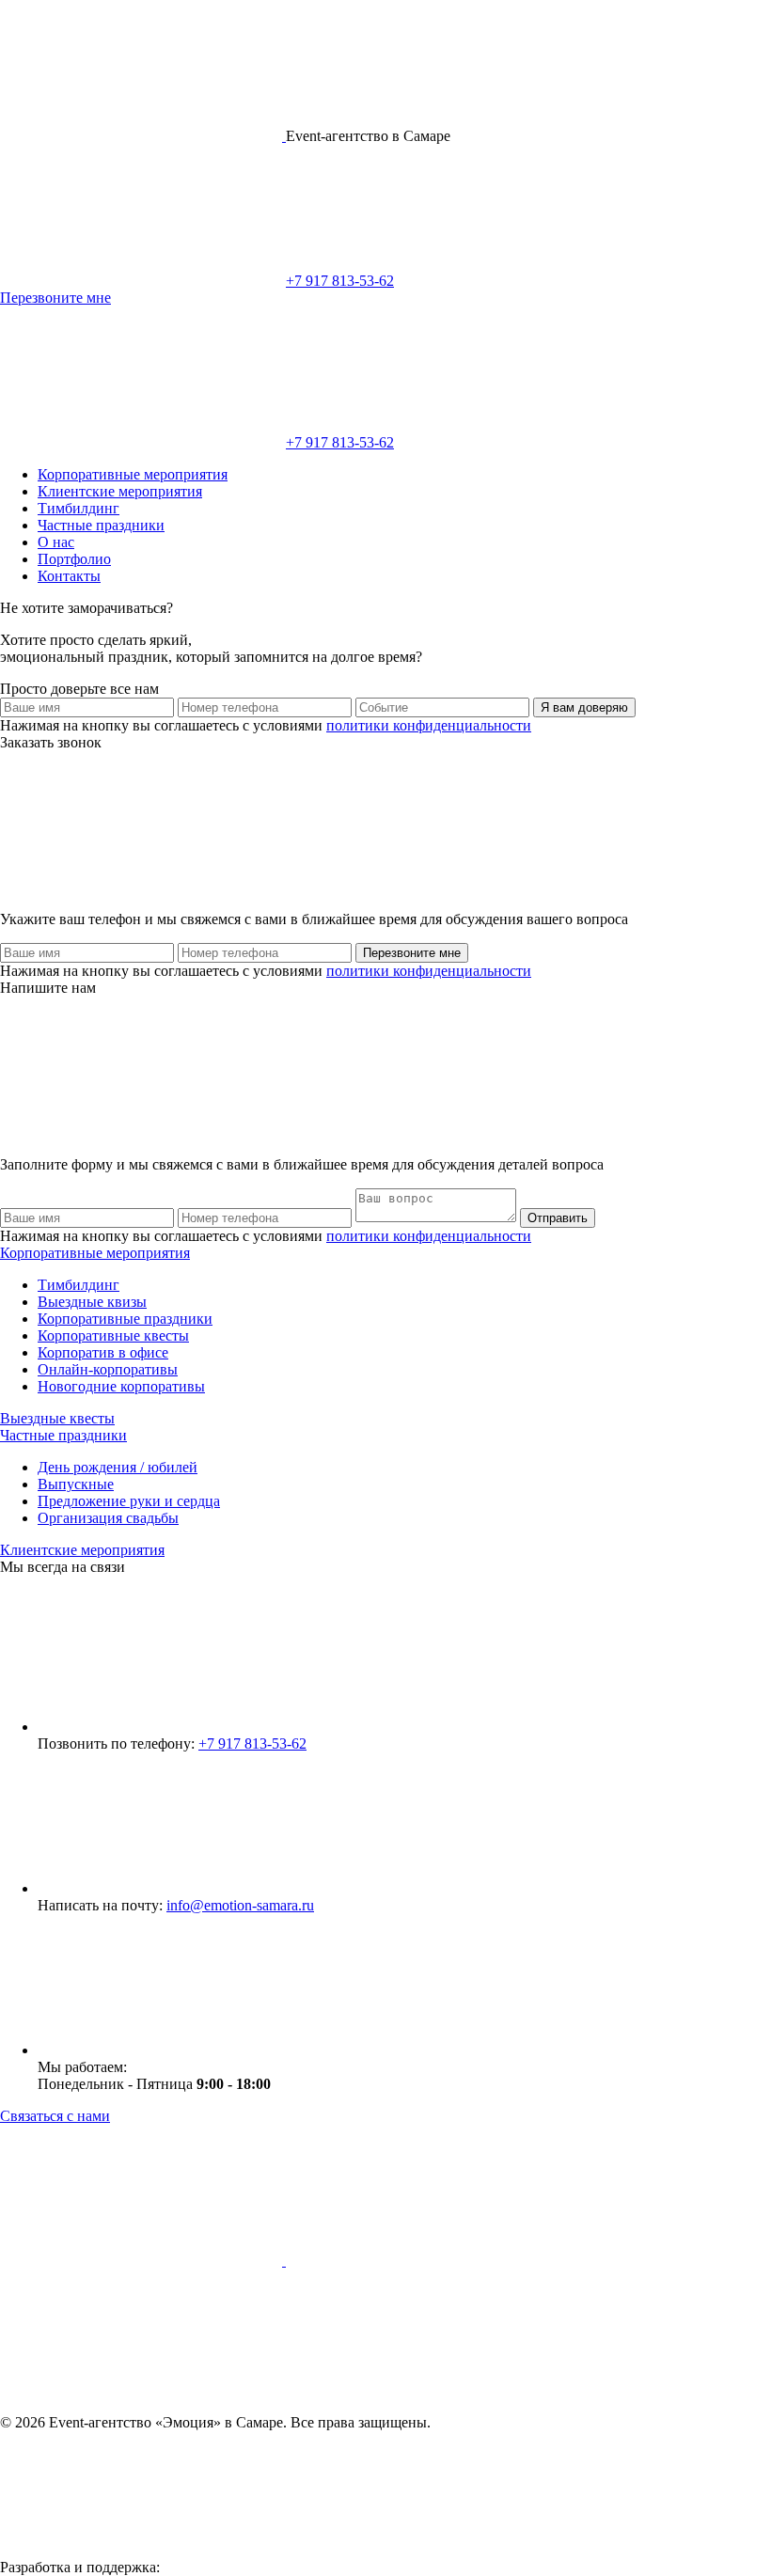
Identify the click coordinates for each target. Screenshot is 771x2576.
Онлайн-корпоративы (108, 1369)
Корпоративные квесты (113, 1335)
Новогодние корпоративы (121, 1386)
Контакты (69, 576)
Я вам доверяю (584, 707)
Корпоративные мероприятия (133, 474)
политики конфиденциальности (429, 725)
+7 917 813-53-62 (340, 281)
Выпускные (76, 1484)
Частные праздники (101, 525)
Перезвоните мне (55, 298)
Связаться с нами (55, 2116)
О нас (56, 542)
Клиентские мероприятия (120, 491)
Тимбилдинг (79, 508)
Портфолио (74, 559)
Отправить (558, 1218)
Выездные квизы (92, 1302)
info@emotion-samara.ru (240, 1905)
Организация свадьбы (108, 1518)
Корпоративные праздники (125, 1319)
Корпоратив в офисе (103, 1352)
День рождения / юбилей (118, 1467)
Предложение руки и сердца (129, 1501)
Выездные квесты (57, 1418)
